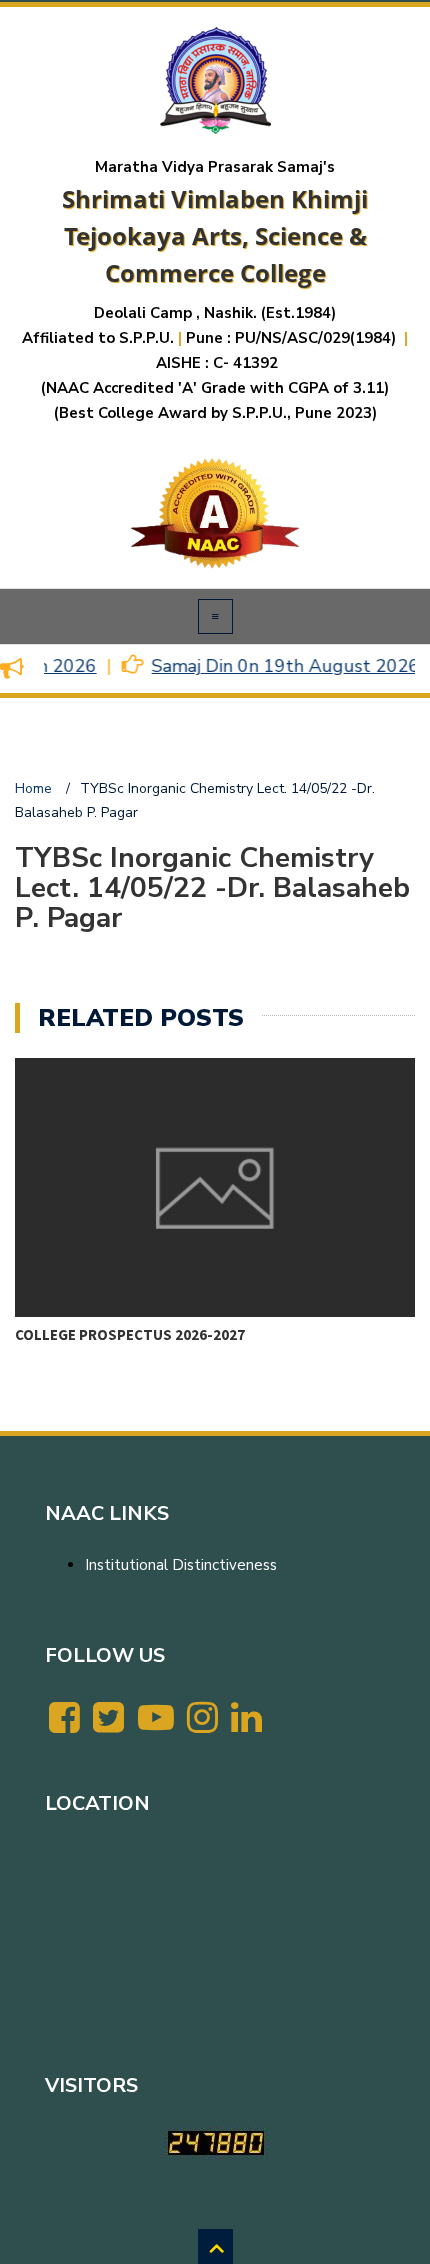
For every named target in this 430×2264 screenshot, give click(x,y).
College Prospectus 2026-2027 (130, 1334)
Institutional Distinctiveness (181, 1565)
